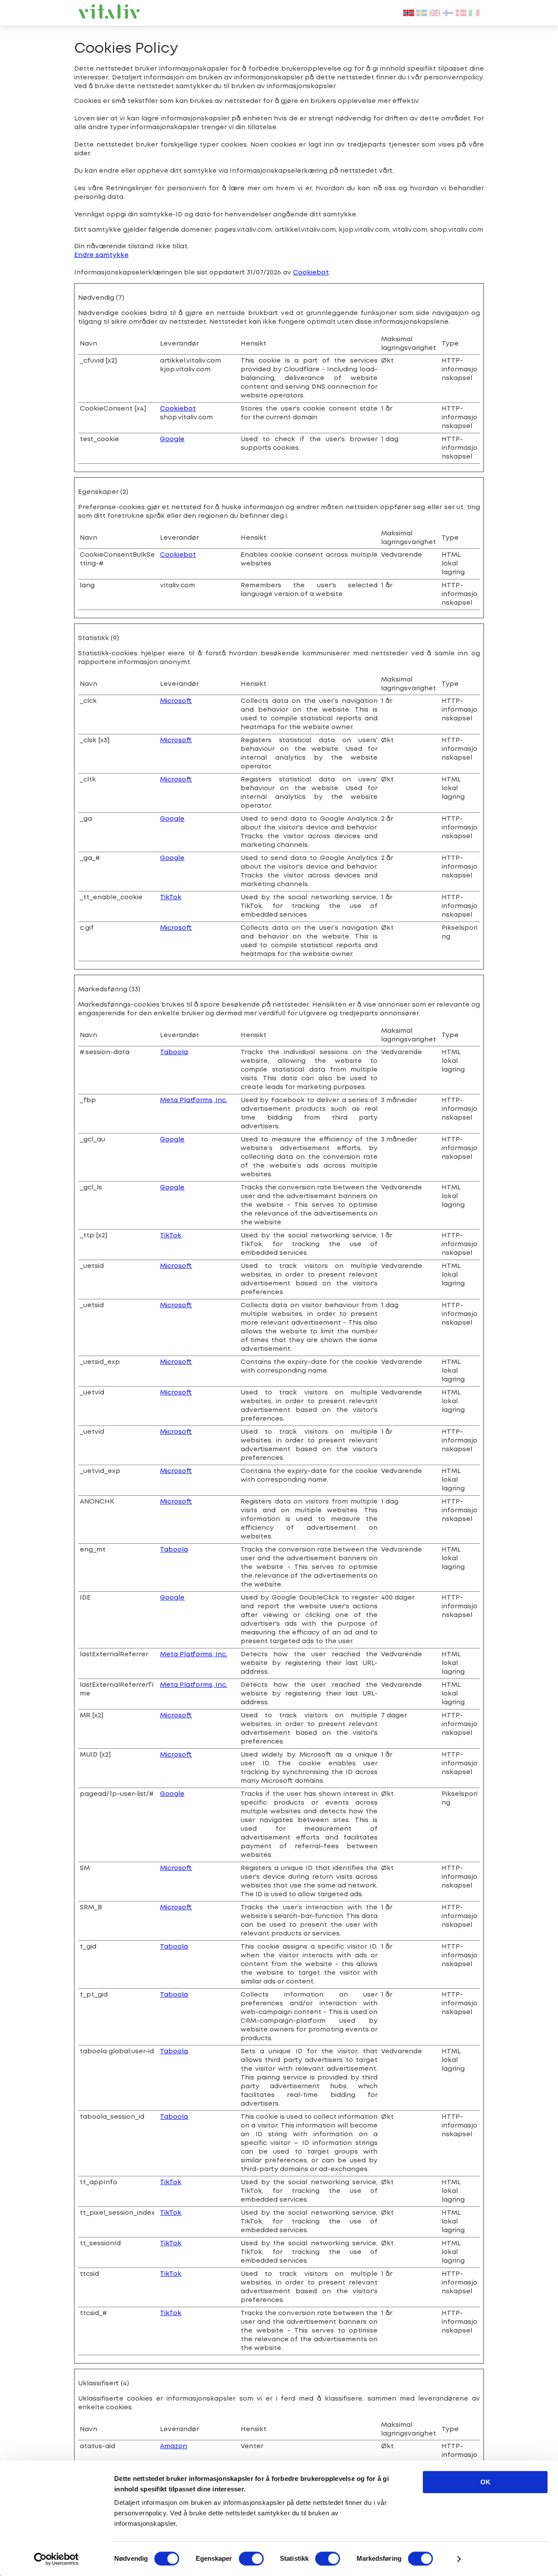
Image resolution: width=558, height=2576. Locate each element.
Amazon (174, 2446)
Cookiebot (311, 273)
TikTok (171, 897)
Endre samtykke (101, 255)
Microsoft (176, 701)
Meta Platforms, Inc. (194, 1100)
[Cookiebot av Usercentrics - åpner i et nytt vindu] (56, 2559)
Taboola (174, 1052)
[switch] (251, 2559)
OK (485, 2482)
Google (172, 439)
